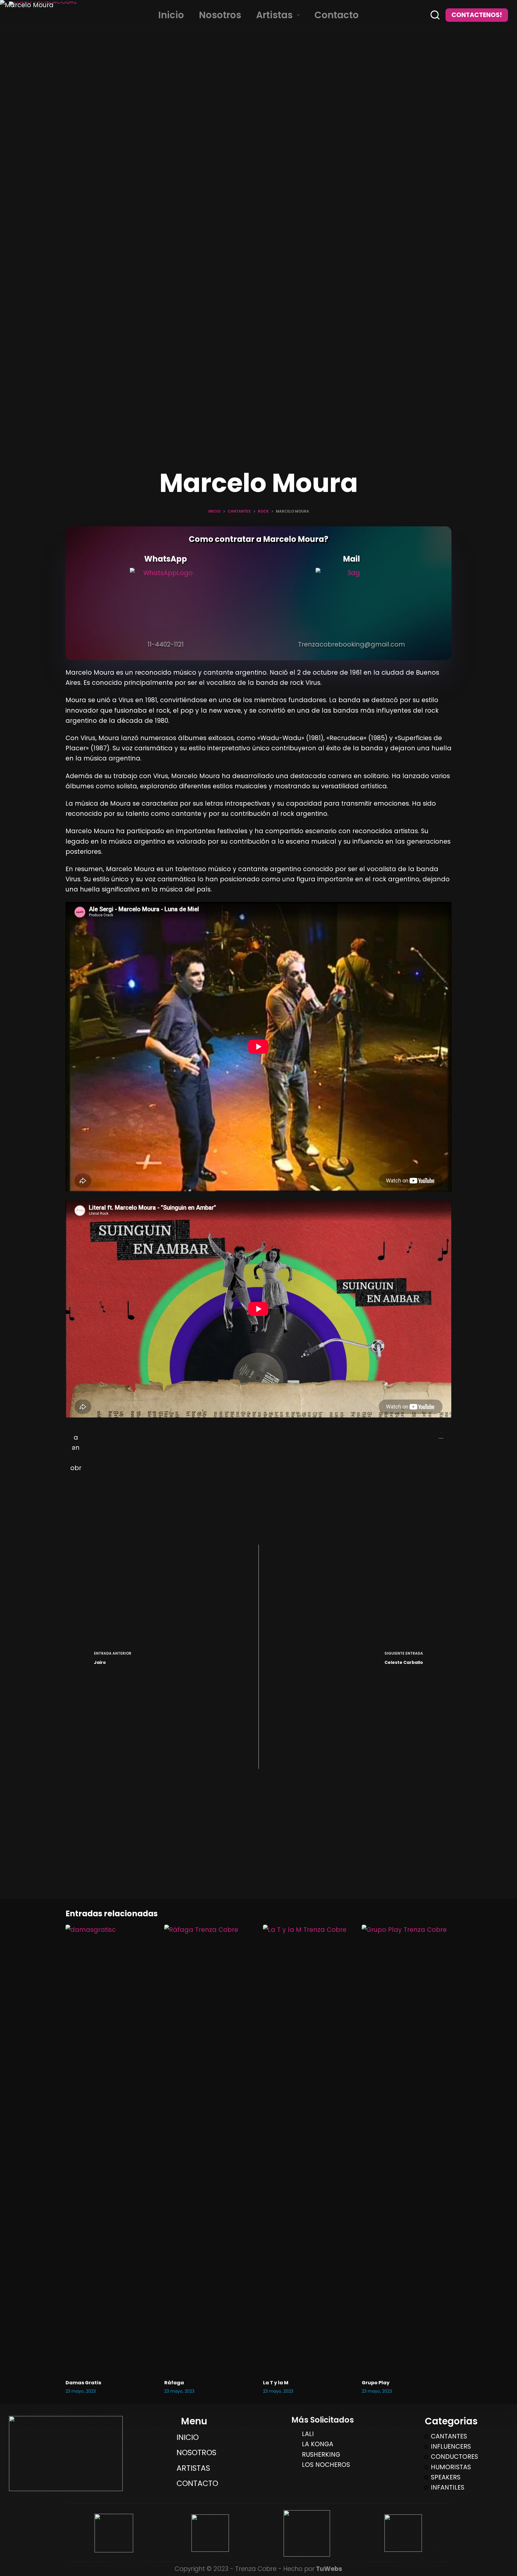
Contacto (337, 15)
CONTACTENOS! (477, 15)
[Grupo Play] (407, 2149)
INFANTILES (448, 2487)
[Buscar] (435, 15)
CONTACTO (197, 2483)
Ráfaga (174, 2383)
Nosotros (220, 15)
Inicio (171, 15)
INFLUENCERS (451, 2446)
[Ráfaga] (209, 2149)
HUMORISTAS (451, 2467)
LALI (308, 2434)
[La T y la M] (308, 2149)
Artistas (274, 15)
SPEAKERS (446, 2477)
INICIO (188, 2437)
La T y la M (276, 2383)
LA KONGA (318, 2444)
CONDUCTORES (454, 2457)
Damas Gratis (83, 2383)
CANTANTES (449, 2436)
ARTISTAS (193, 2468)
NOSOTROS (196, 2453)
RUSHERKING (321, 2454)
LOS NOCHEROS (326, 2465)
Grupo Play (376, 2383)
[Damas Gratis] (110, 2149)
